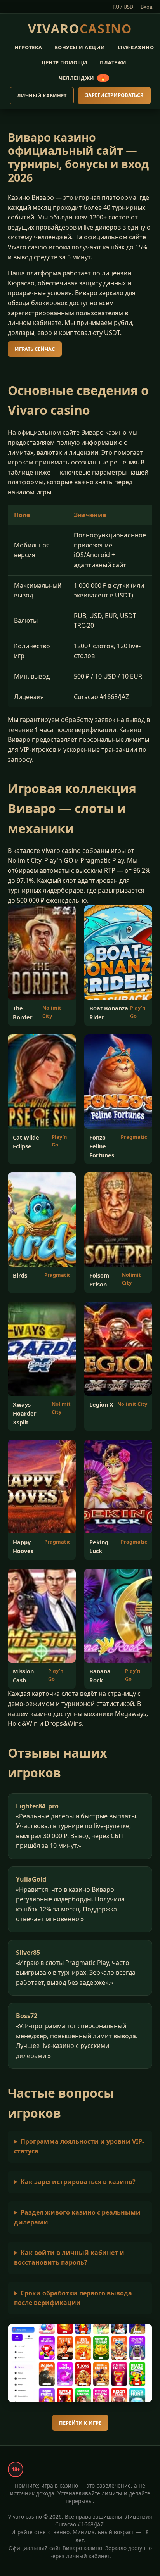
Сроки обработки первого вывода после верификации (73, 2298)
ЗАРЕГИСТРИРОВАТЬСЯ (114, 95)
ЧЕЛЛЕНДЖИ (83, 78)
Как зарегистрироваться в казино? (78, 2182)
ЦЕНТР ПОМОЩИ (64, 62)
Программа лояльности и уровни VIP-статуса (79, 2146)
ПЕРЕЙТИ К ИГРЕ (80, 2423)
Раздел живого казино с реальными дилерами (77, 2217)
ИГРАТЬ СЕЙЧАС (35, 349)
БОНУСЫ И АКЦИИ (80, 47)
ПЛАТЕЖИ (113, 62)
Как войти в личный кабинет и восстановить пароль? (69, 2258)
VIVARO (80, 28)
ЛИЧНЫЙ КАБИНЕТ (42, 95)
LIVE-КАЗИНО (136, 47)
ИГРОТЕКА (28, 47)
